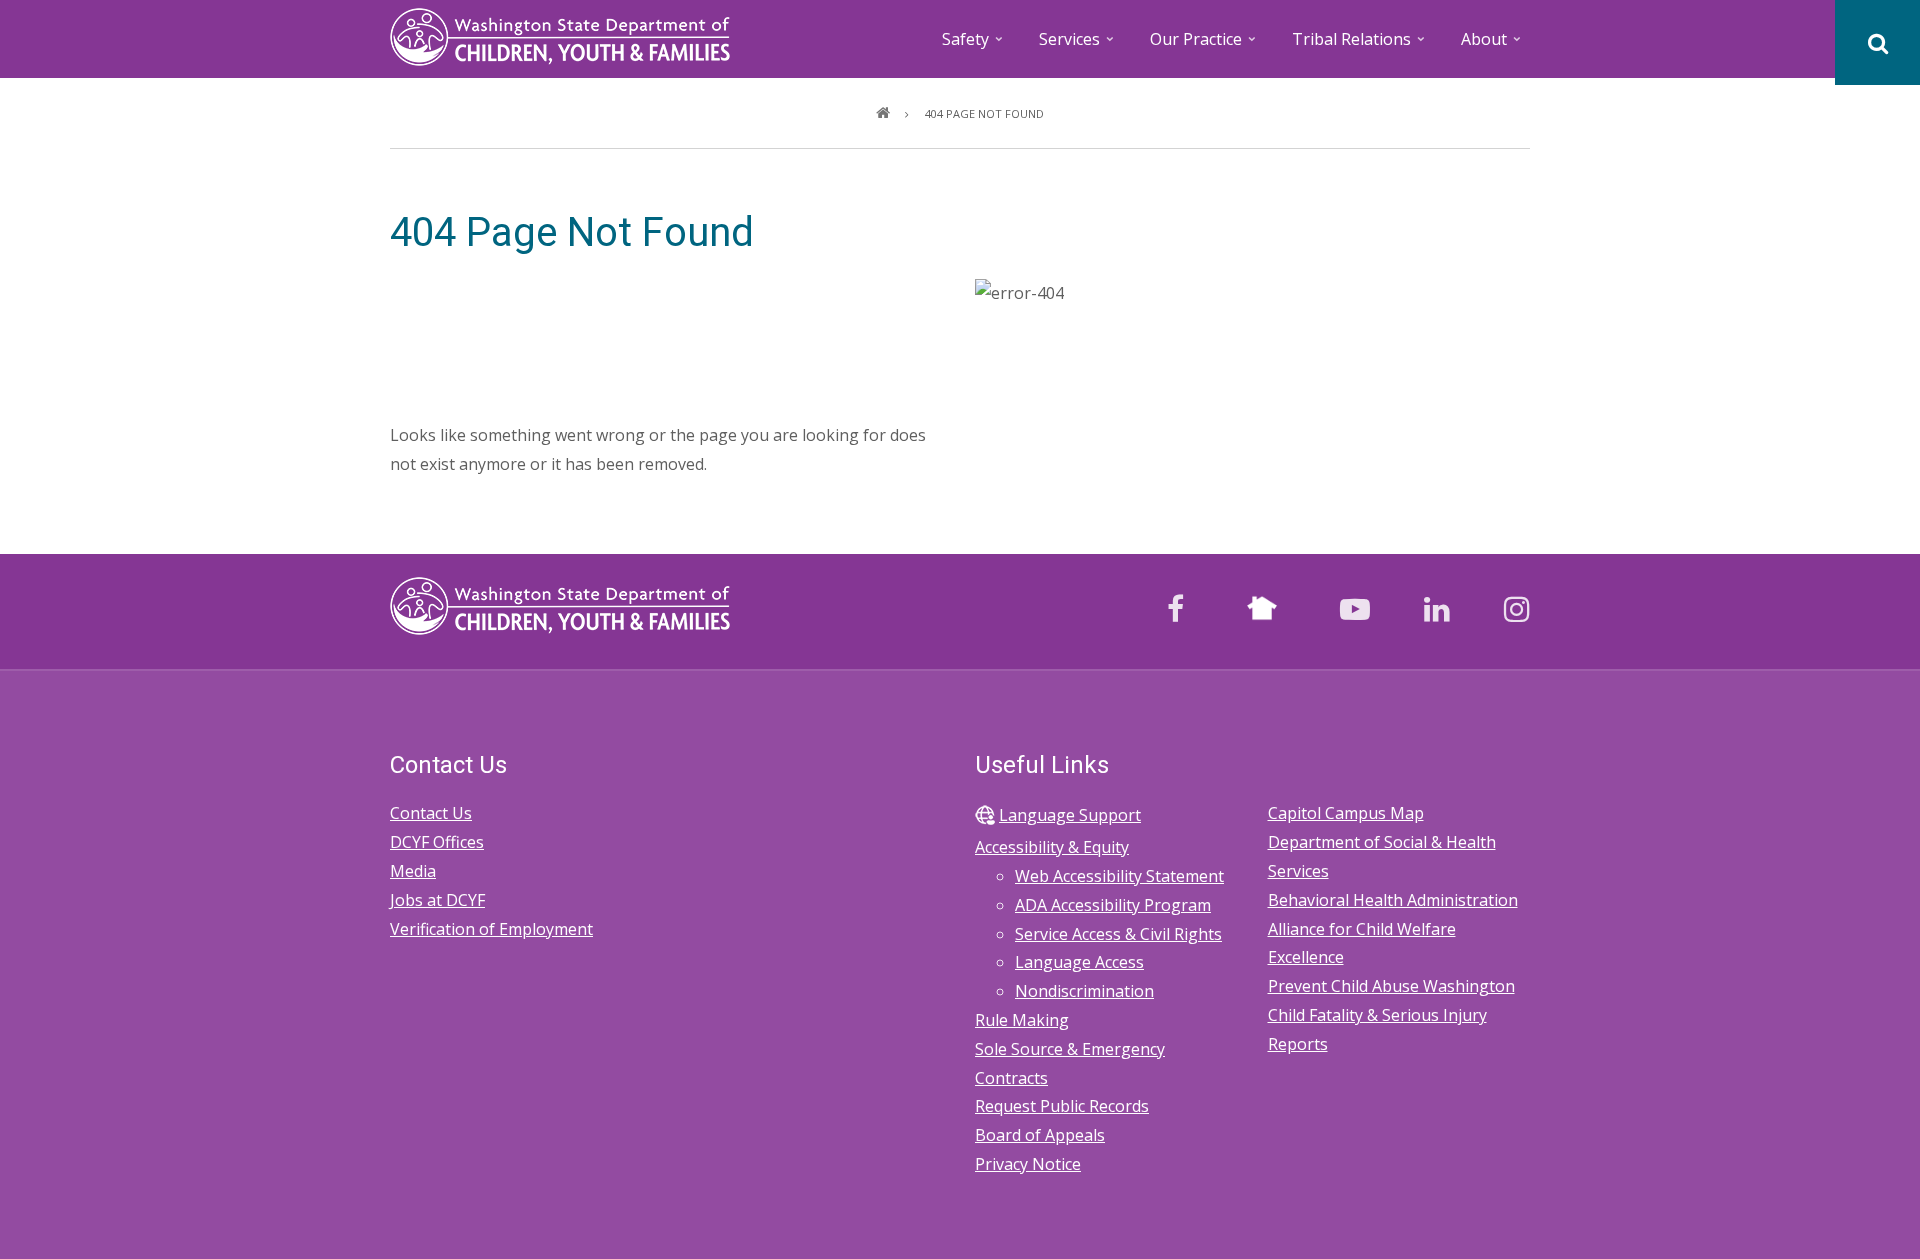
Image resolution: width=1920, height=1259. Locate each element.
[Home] (560, 35)
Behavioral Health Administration (1393, 900)
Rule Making (1022, 1020)
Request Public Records (1062, 1106)
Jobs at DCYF (437, 900)
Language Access (1079, 962)
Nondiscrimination (1084, 991)
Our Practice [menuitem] (1204, 45)
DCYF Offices (437, 842)
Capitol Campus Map (1346, 813)
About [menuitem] (1492, 45)
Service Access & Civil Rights (1118, 934)
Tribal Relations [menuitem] (1360, 45)
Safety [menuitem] (974, 45)
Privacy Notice (1028, 1164)
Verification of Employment (491, 929)
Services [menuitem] (1078, 45)
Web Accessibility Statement (1119, 876)
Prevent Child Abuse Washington (1391, 986)
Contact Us (431, 813)
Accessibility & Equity (1052, 847)
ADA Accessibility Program (1113, 905)
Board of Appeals (1040, 1135)
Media (413, 871)
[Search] (1877, 42)
